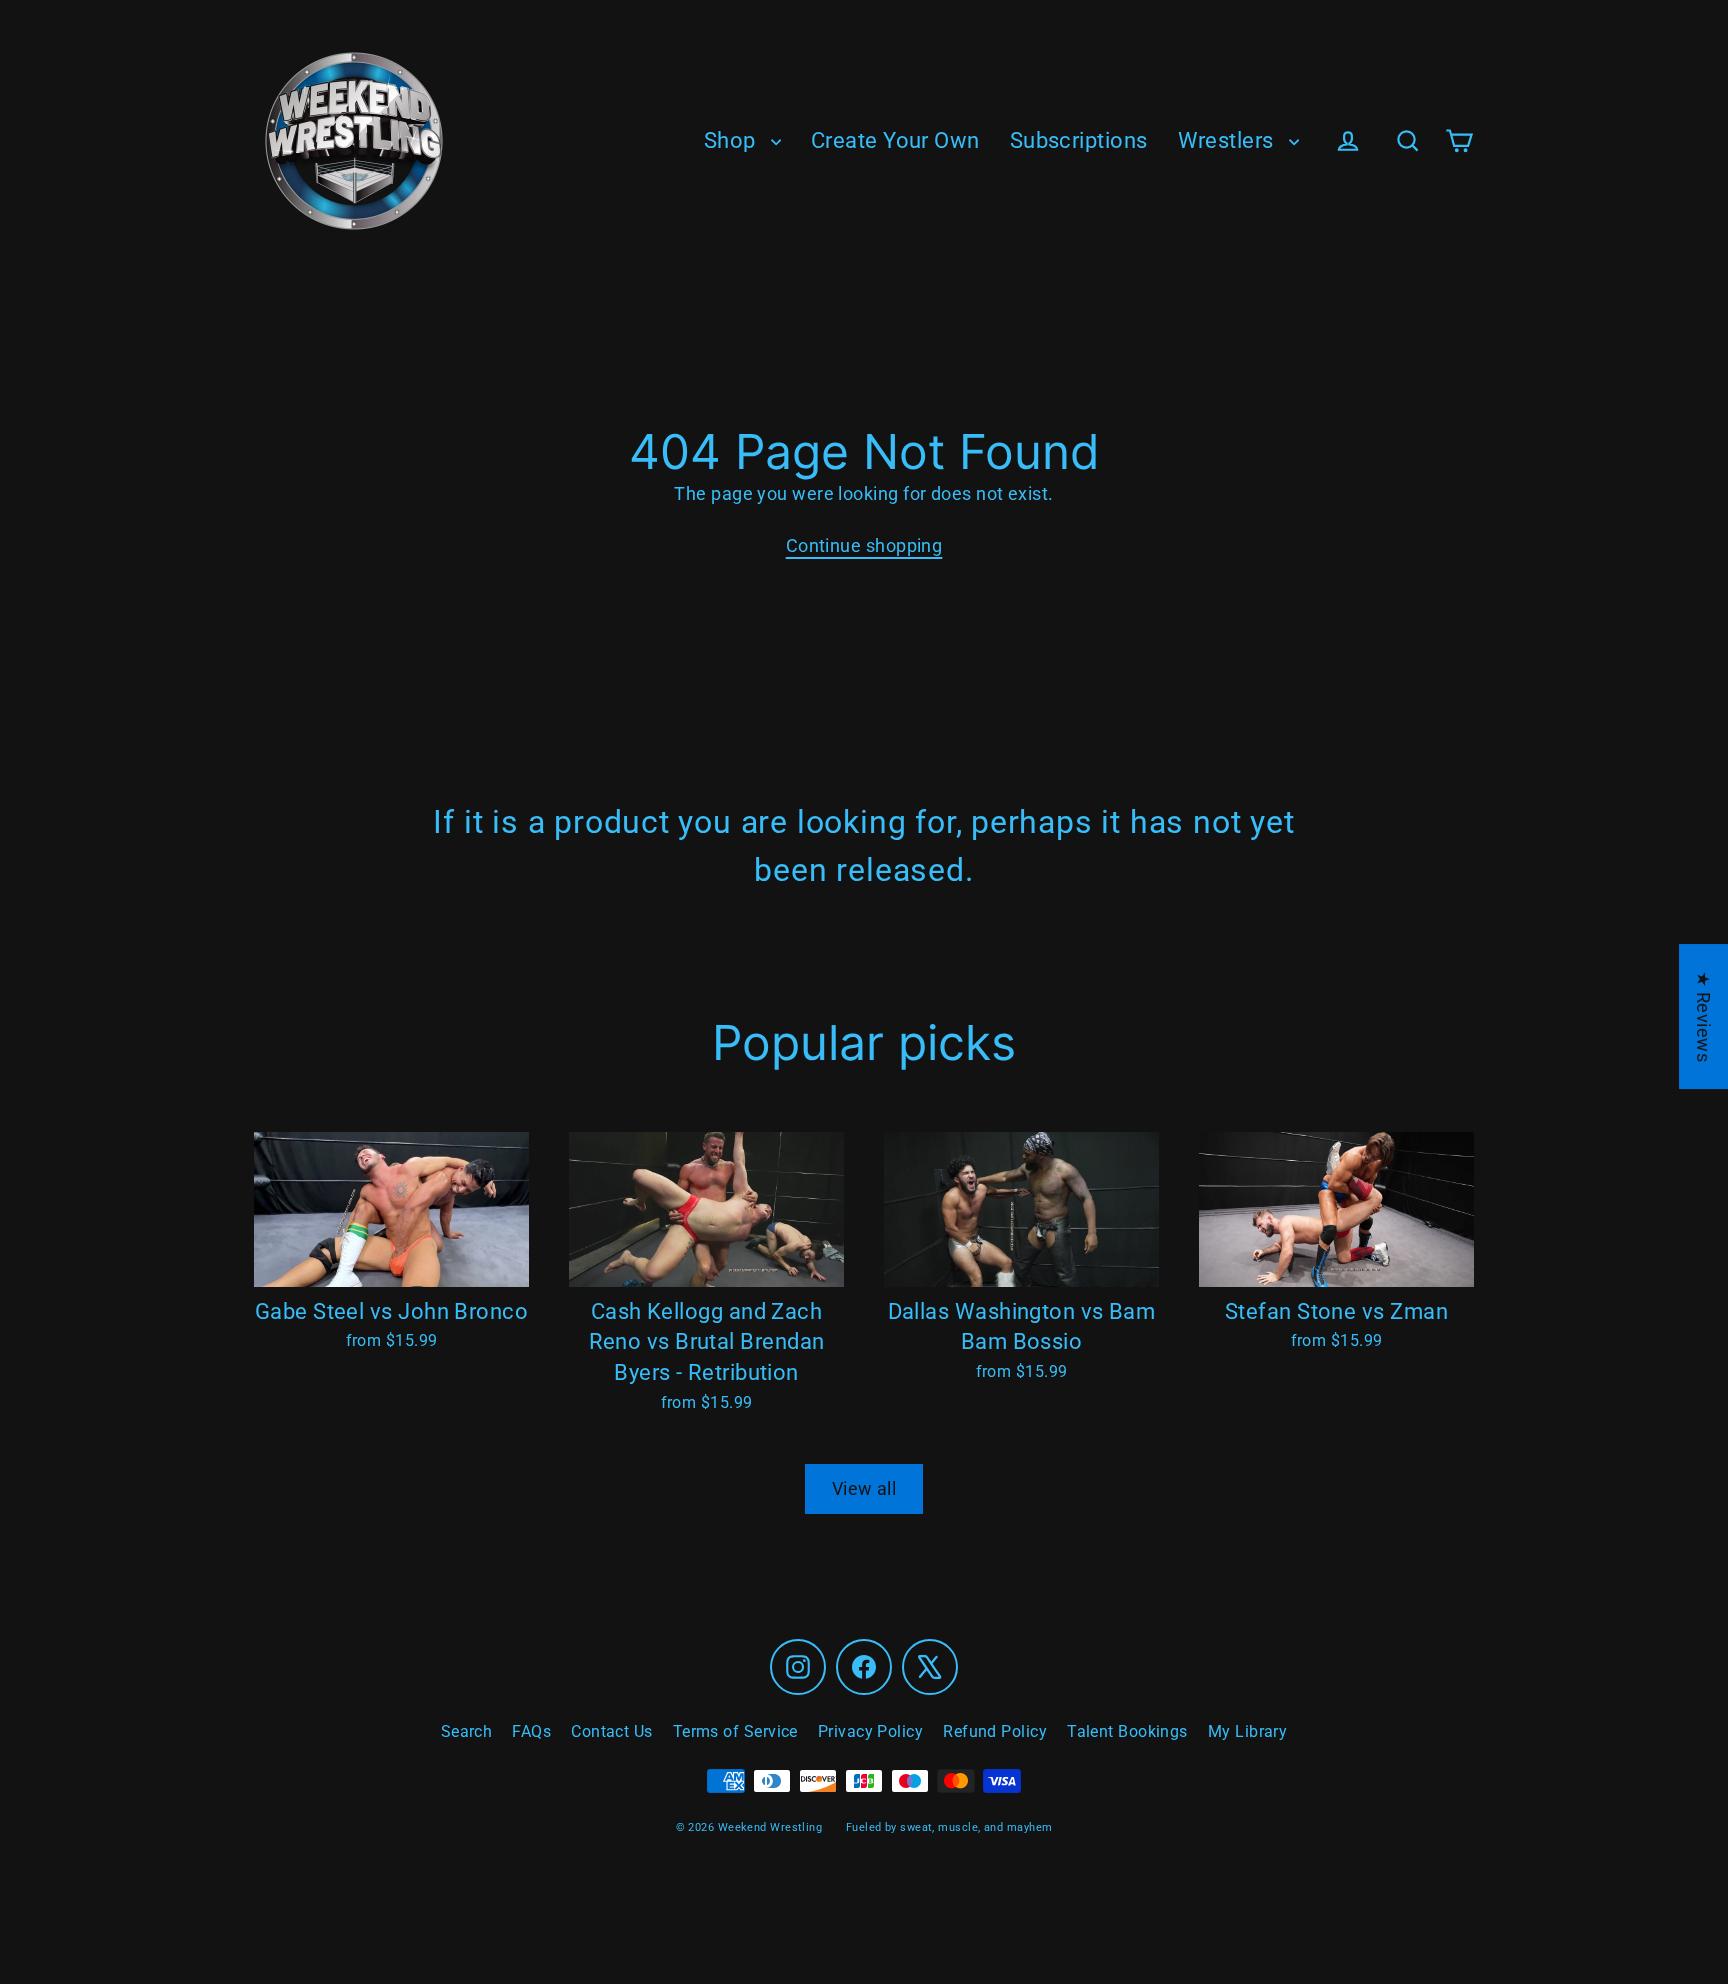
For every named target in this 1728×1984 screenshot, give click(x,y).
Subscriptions (1079, 140)
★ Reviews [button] (1703, 1016)
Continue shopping (864, 545)
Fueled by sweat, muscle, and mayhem (949, 1827)
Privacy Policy (870, 1731)
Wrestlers (1229, 140)
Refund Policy (995, 1731)
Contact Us (612, 1731)
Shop (732, 140)
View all (864, 1488)
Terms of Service (735, 1731)
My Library (1248, 1731)
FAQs (531, 1731)
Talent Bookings (1127, 1731)
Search (467, 1731)
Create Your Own (895, 140)
